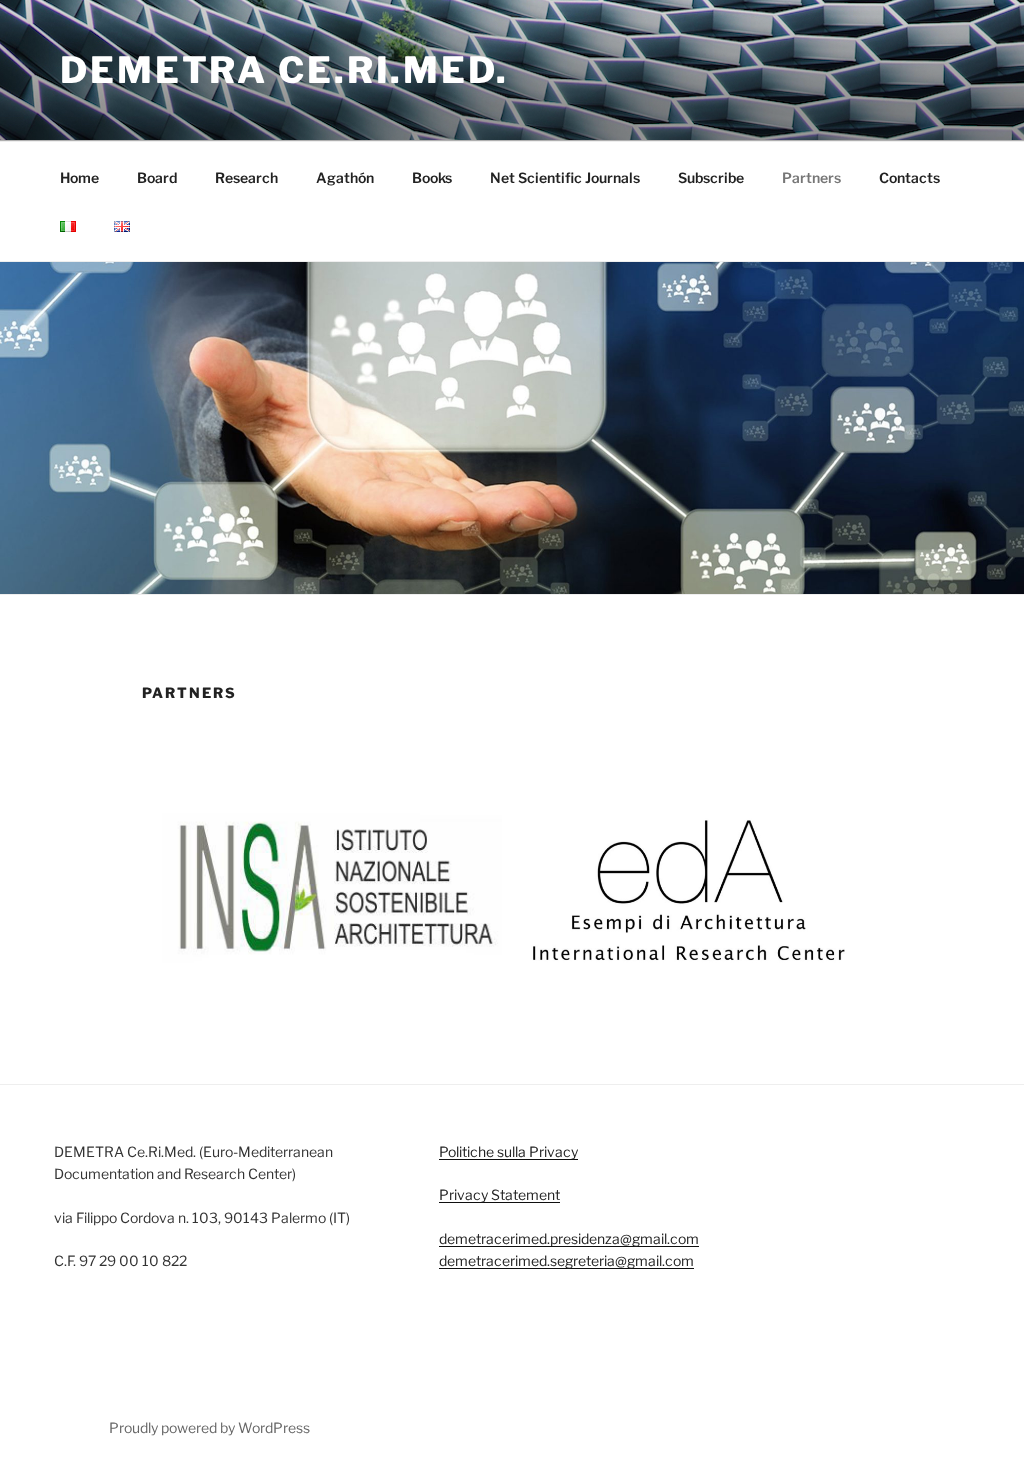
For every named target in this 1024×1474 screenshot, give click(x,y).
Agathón (345, 177)
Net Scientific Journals (565, 177)
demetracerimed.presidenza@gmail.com (569, 1238)
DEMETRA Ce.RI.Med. (284, 70)
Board (157, 177)
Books (432, 177)
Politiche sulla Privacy (508, 1151)
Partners (811, 177)
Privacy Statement (499, 1194)
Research (246, 177)
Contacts (909, 177)
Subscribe (711, 177)
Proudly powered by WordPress (209, 1427)
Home (79, 177)
